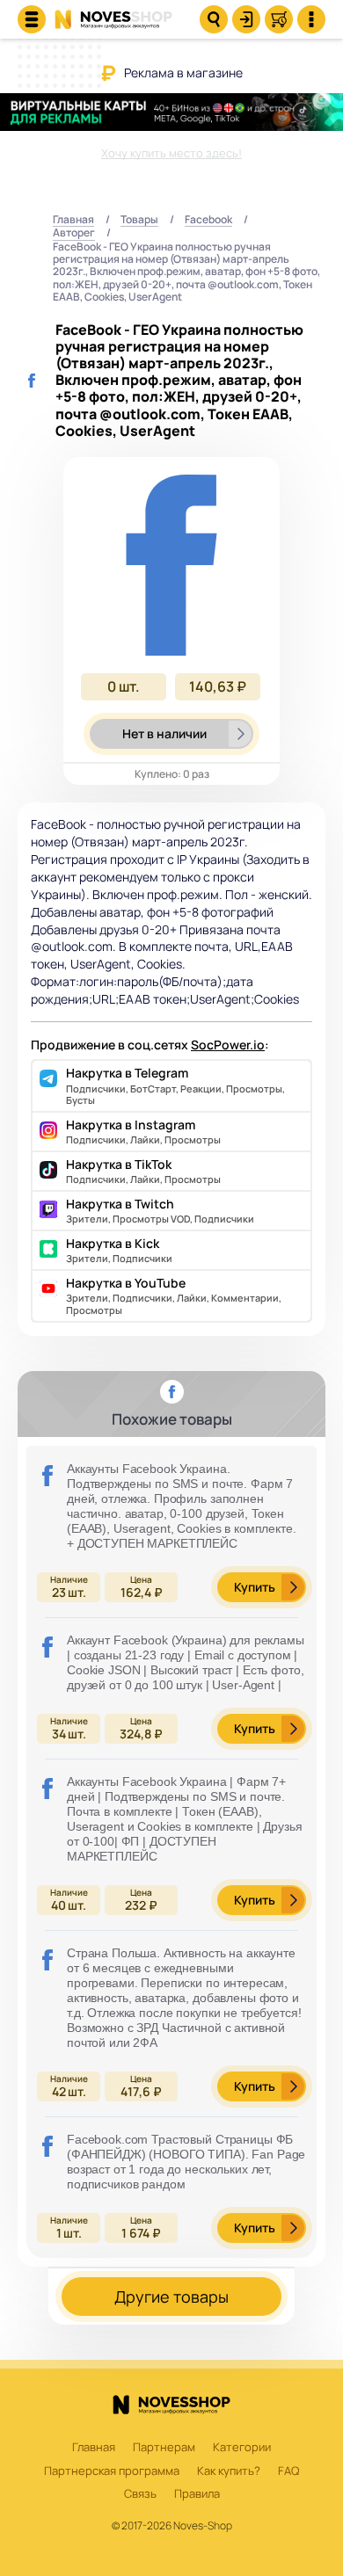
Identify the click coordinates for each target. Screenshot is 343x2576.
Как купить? (229, 2471)
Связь (140, 2494)
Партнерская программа (112, 2471)
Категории (242, 2448)
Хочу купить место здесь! (171, 153)
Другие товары (171, 2297)
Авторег (74, 233)
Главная (73, 220)
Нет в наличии (164, 733)
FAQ (288, 2471)
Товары (139, 220)
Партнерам (164, 2448)
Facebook (208, 220)
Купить (255, 1587)
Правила (197, 2494)
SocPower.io (228, 1045)
